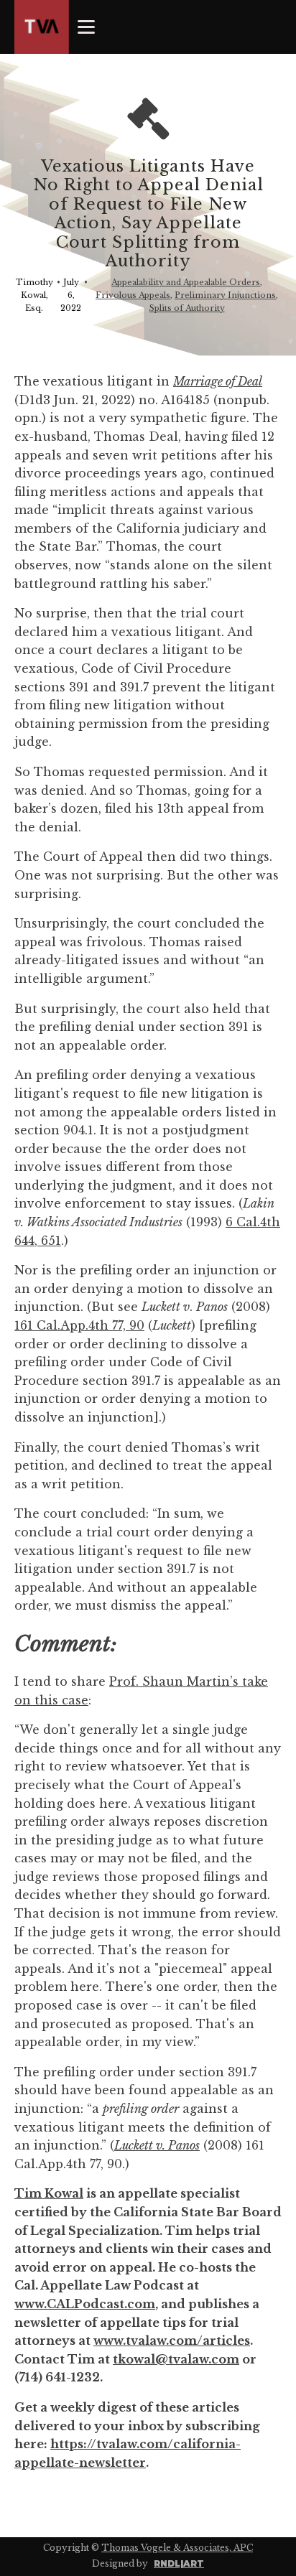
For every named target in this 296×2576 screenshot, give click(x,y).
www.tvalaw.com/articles (172, 2341)
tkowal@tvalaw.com (176, 2359)
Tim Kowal (49, 2193)
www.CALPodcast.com (85, 2304)
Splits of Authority (187, 308)
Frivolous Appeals (133, 295)
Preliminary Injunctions (225, 295)
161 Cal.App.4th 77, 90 (79, 1325)
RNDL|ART (179, 2563)
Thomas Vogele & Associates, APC (177, 2548)
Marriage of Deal (218, 381)
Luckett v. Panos (157, 2145)
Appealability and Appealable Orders (186, 282)
